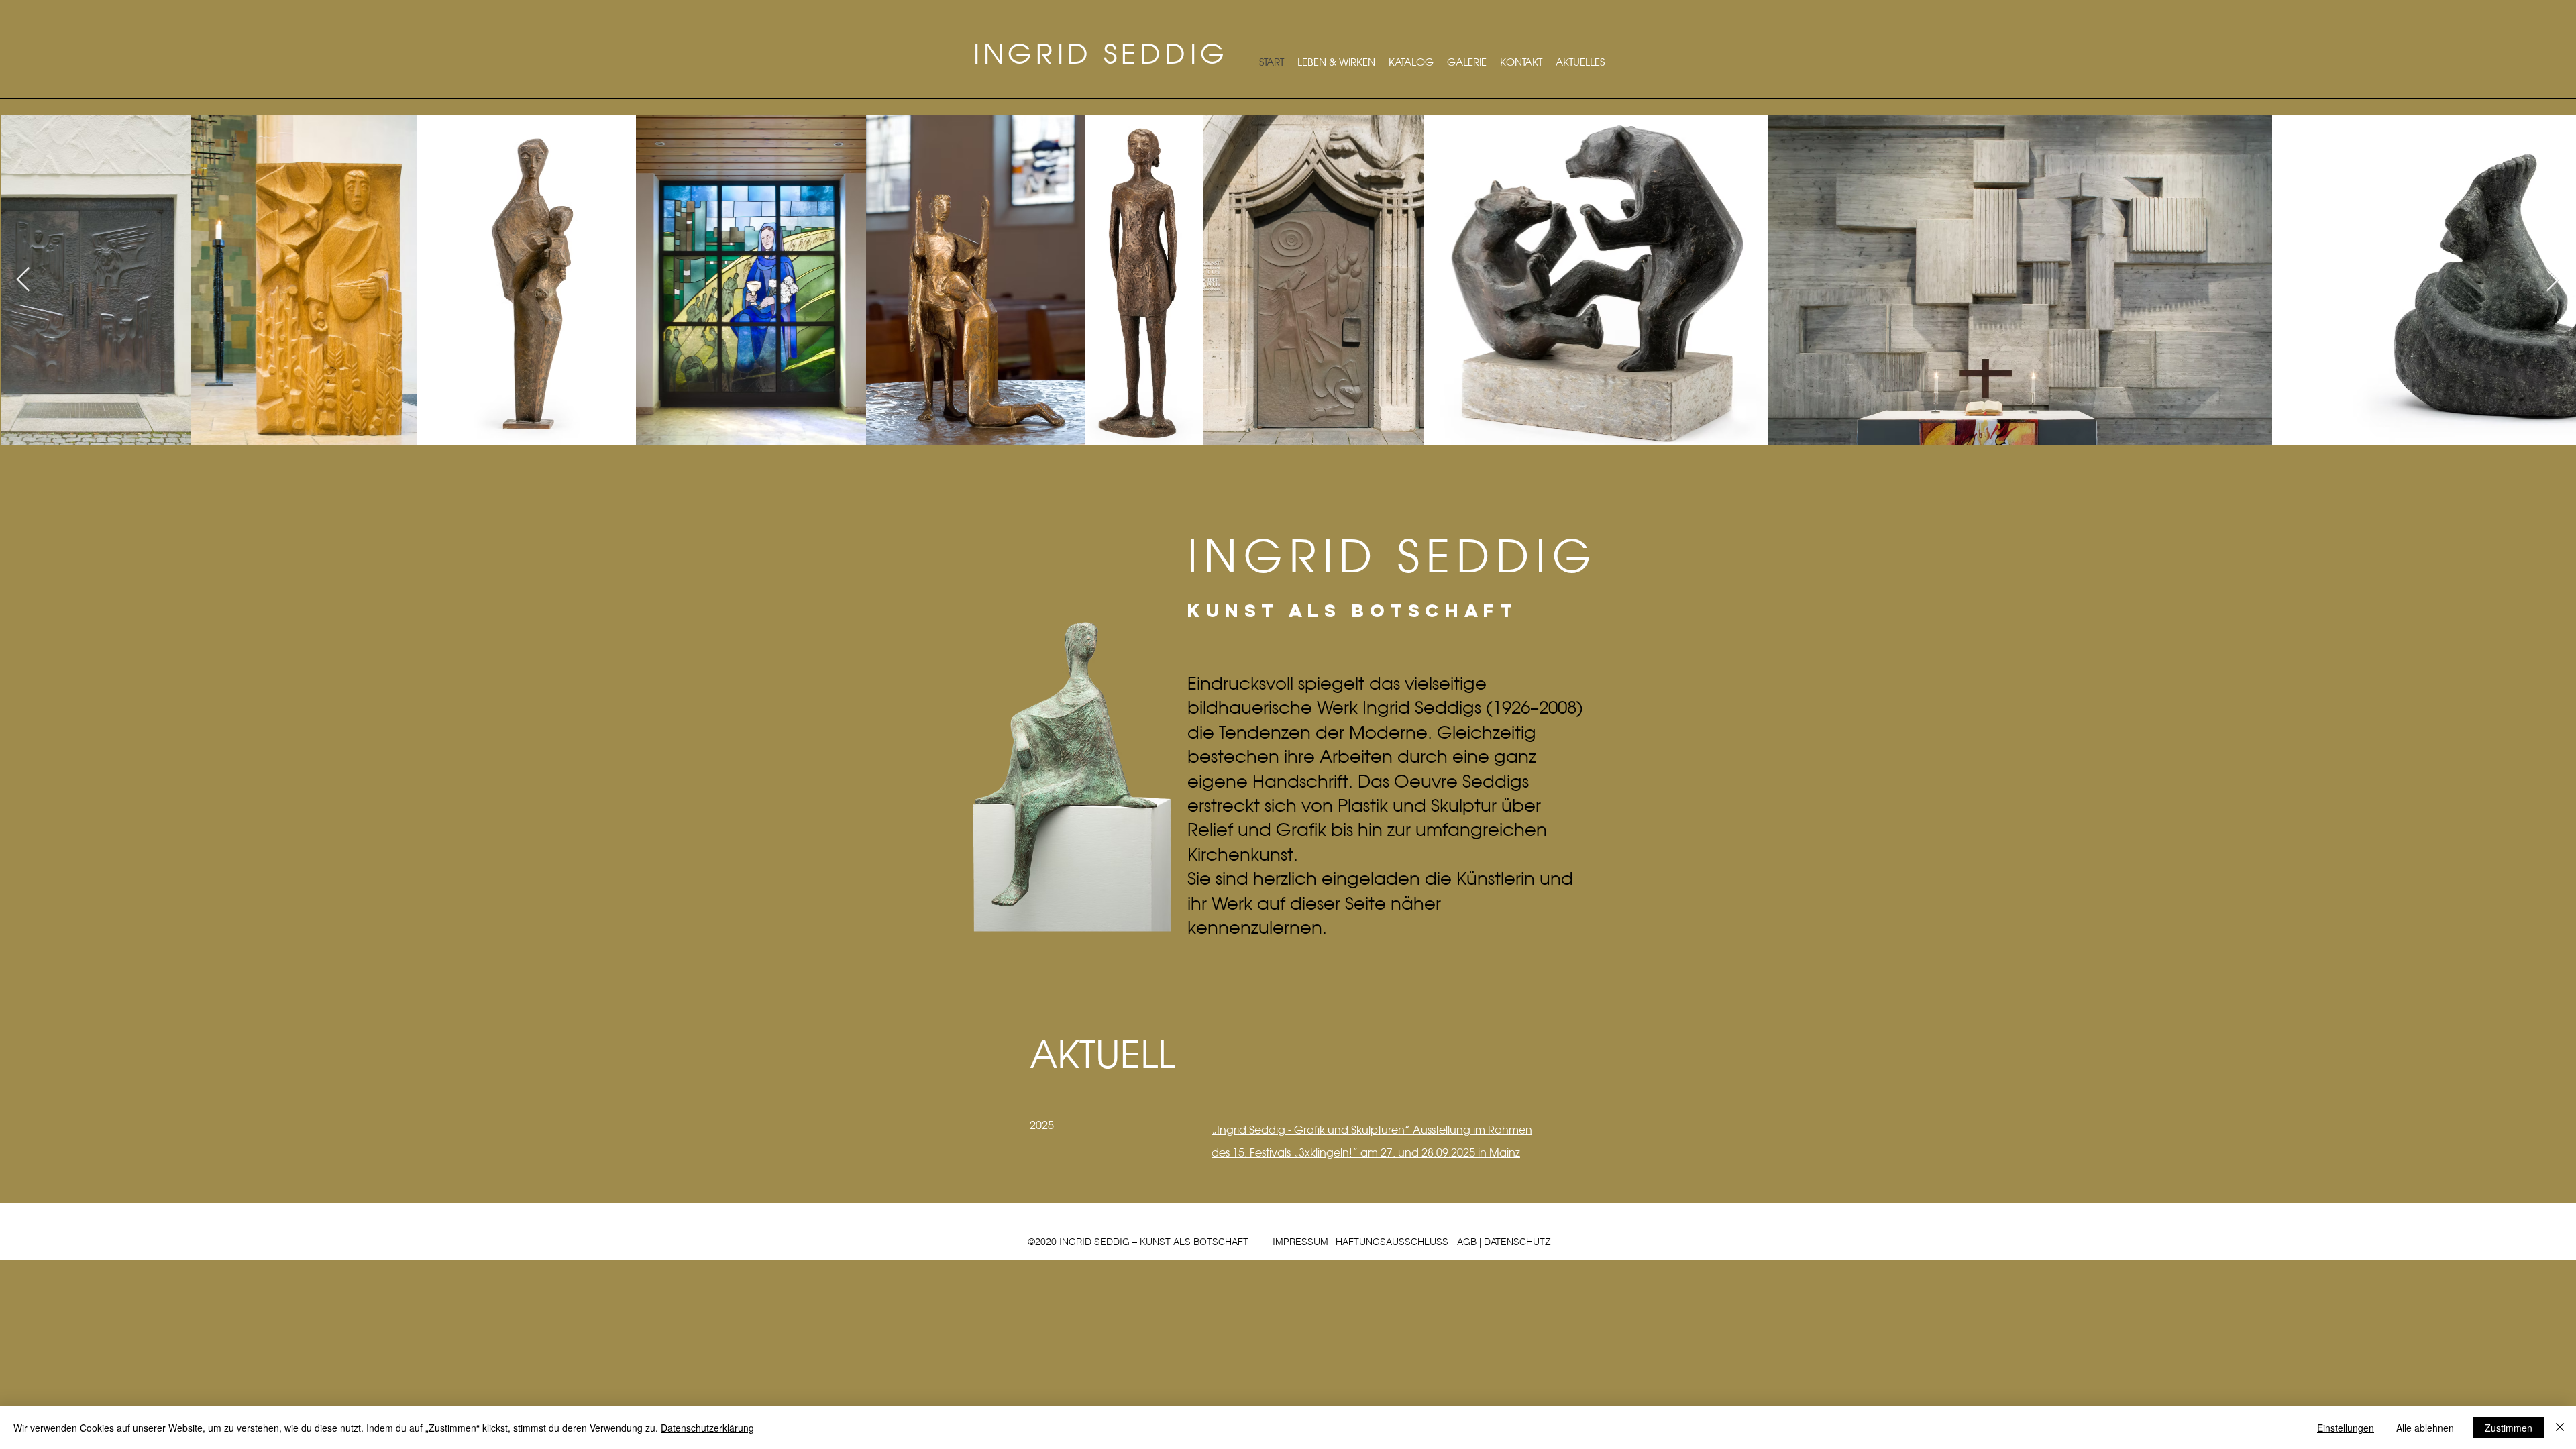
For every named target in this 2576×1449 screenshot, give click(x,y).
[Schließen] (2560, 1428)
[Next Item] (2553, 280)
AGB (1467, 1242)
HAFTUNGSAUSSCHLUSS (1392, 1242)
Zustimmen (2509, 1428)
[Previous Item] (23, 280)
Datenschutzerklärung (707, 1428)
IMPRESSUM (1300, 1242)
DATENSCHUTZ (1517, 1242)
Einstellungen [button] (2346, 1428)
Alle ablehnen (2425, 1428)
